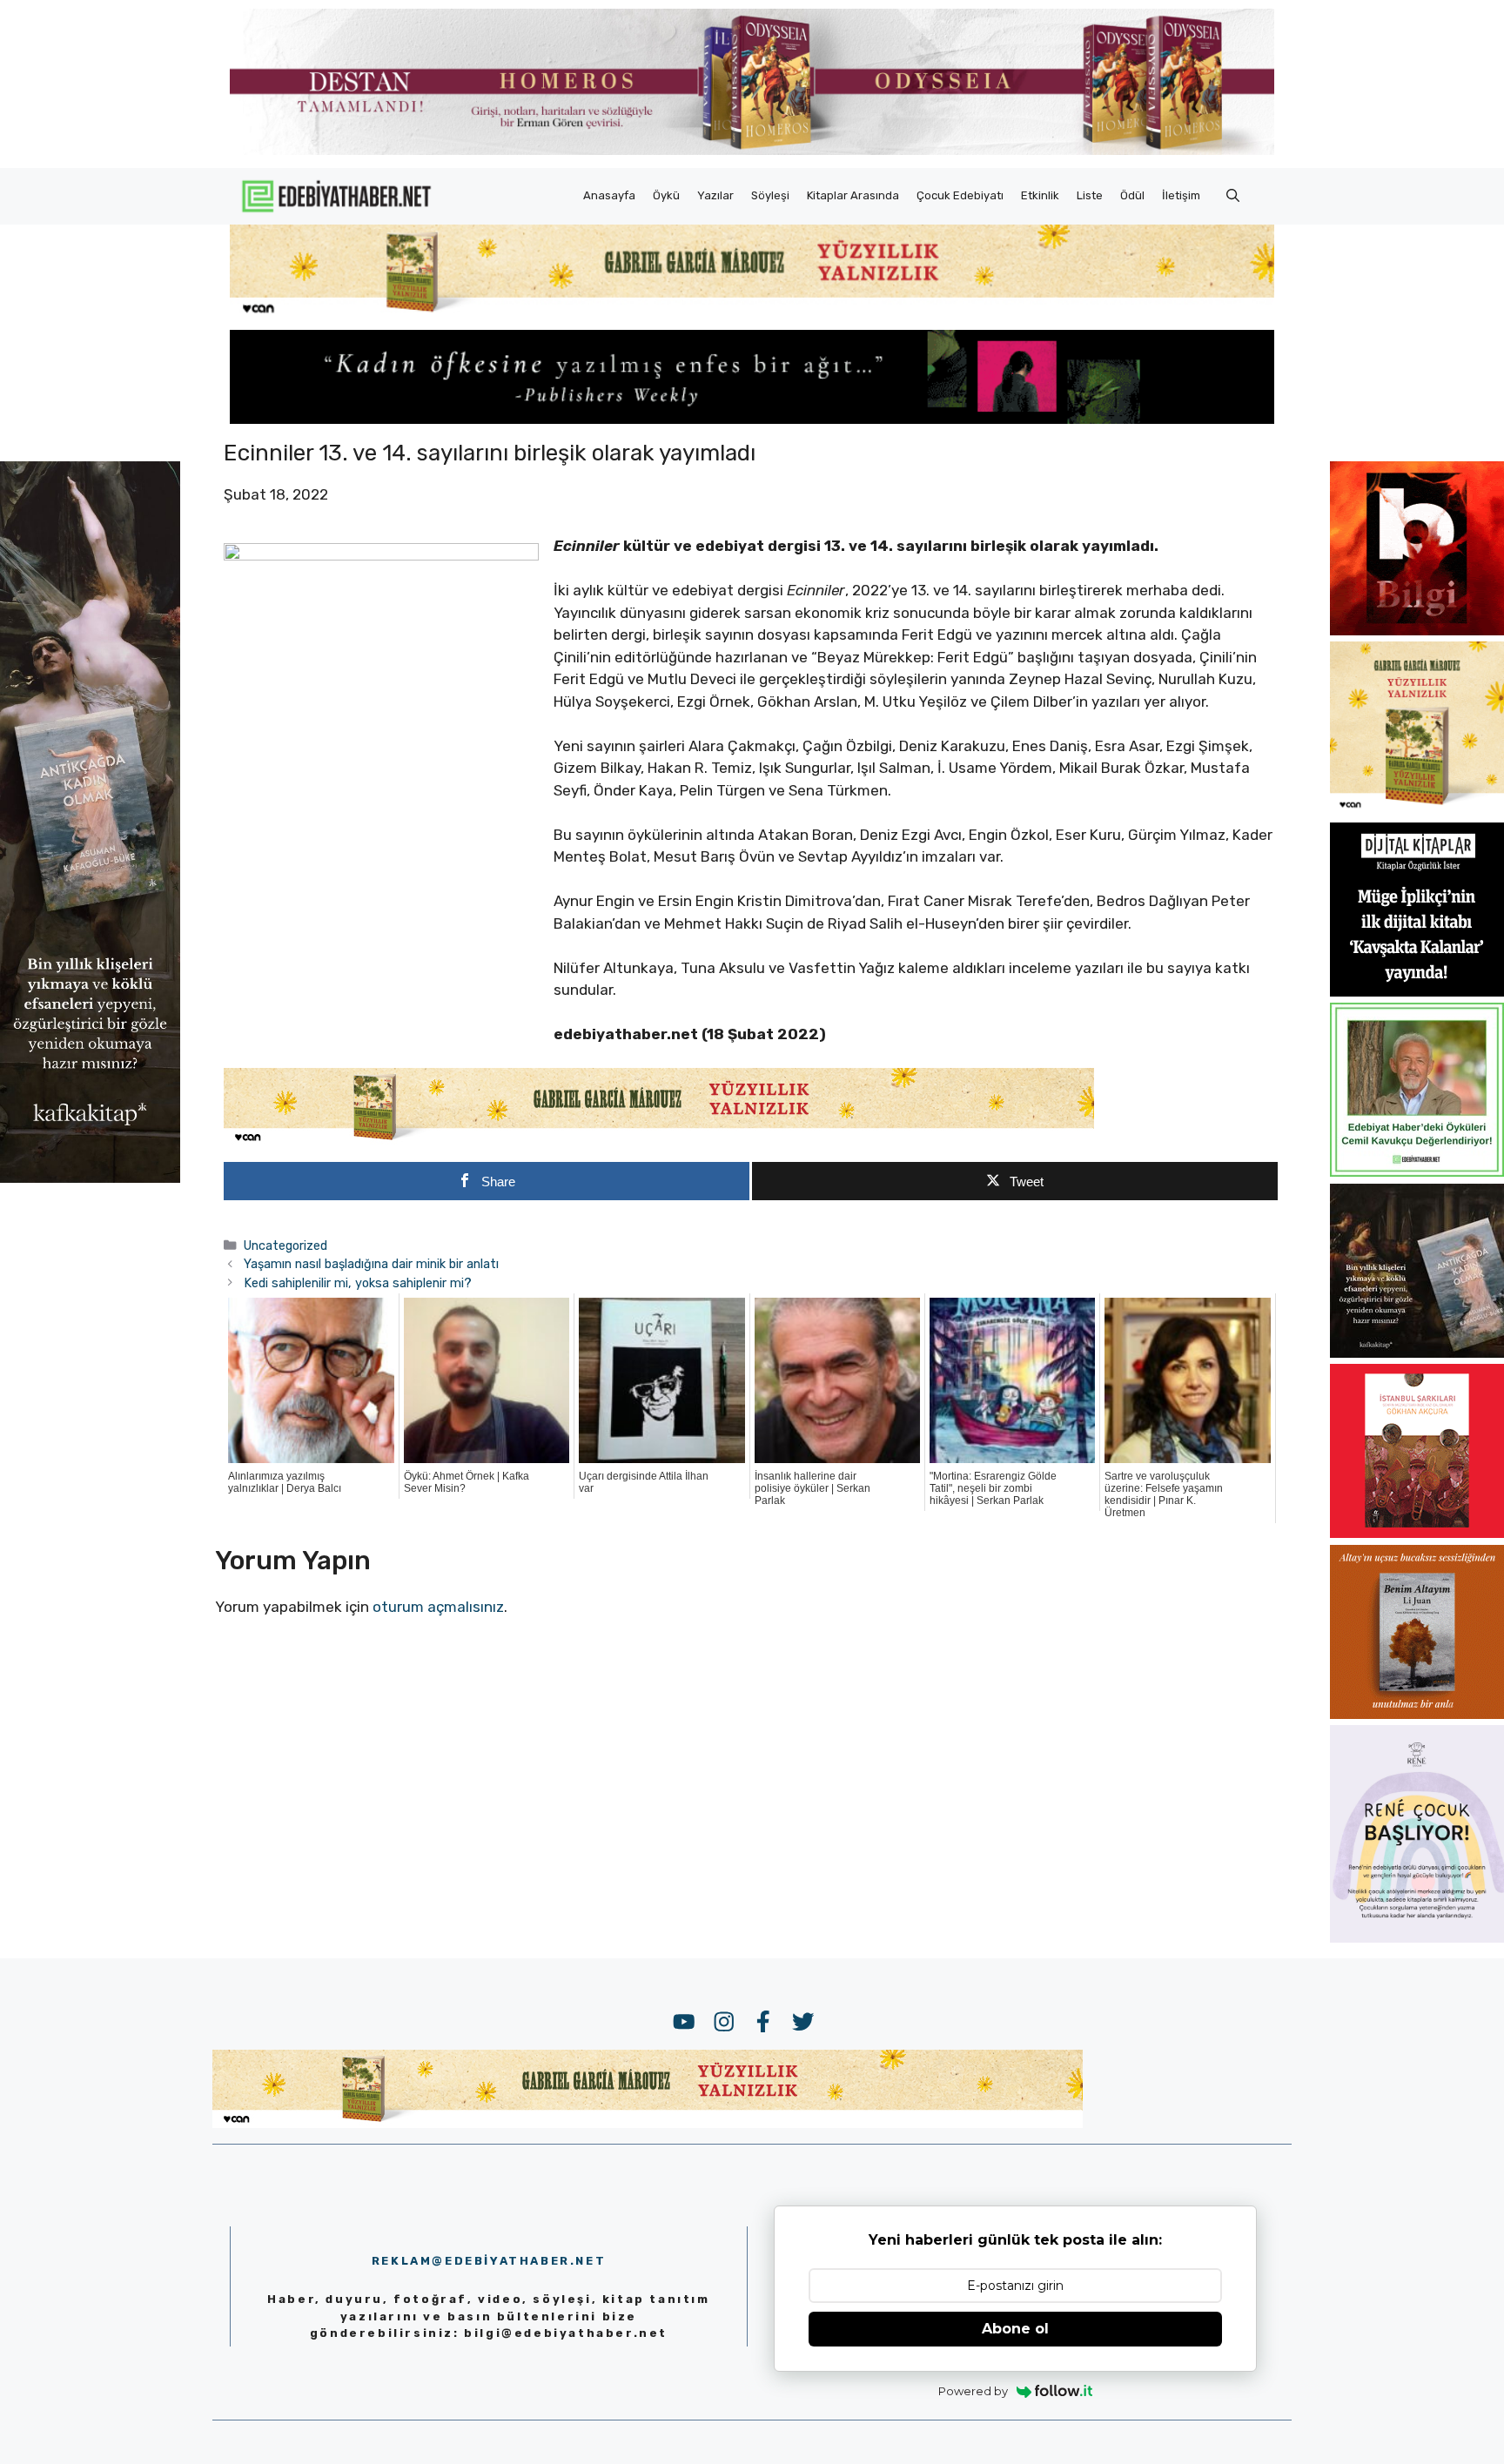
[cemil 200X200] (1417, 1172)
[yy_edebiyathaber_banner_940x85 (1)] (752, 313)
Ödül (1132, 195)
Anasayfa (609, 195)
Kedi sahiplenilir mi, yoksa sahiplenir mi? (358, 1283)
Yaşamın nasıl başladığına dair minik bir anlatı (371, 1264)
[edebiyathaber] (752, 419)
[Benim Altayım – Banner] (1417, 1714)
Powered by (973, 2391)
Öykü (666, 195)
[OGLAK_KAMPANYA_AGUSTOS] (1417, 1533)
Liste (1090, 195)
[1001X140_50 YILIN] (752, 151)
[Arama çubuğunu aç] (1233, 196)
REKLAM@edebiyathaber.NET (489, 2261)
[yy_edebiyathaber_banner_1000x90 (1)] (659, 1141)
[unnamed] (1417, 630)
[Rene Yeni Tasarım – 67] (1417, 1937)
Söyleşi (770, 195)
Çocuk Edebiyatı (960, 195)
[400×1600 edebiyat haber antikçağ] (90, 1178)
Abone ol (1015, 2329)
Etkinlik (1040, 195)
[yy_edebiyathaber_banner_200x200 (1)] (1417, 810)
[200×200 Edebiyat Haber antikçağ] (1417, 1353)
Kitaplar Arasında (853, 195)
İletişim (1181, 195)
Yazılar (715, 195)
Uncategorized (285, 1245)
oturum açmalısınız (438, 1607)
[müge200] (1417, 991)
